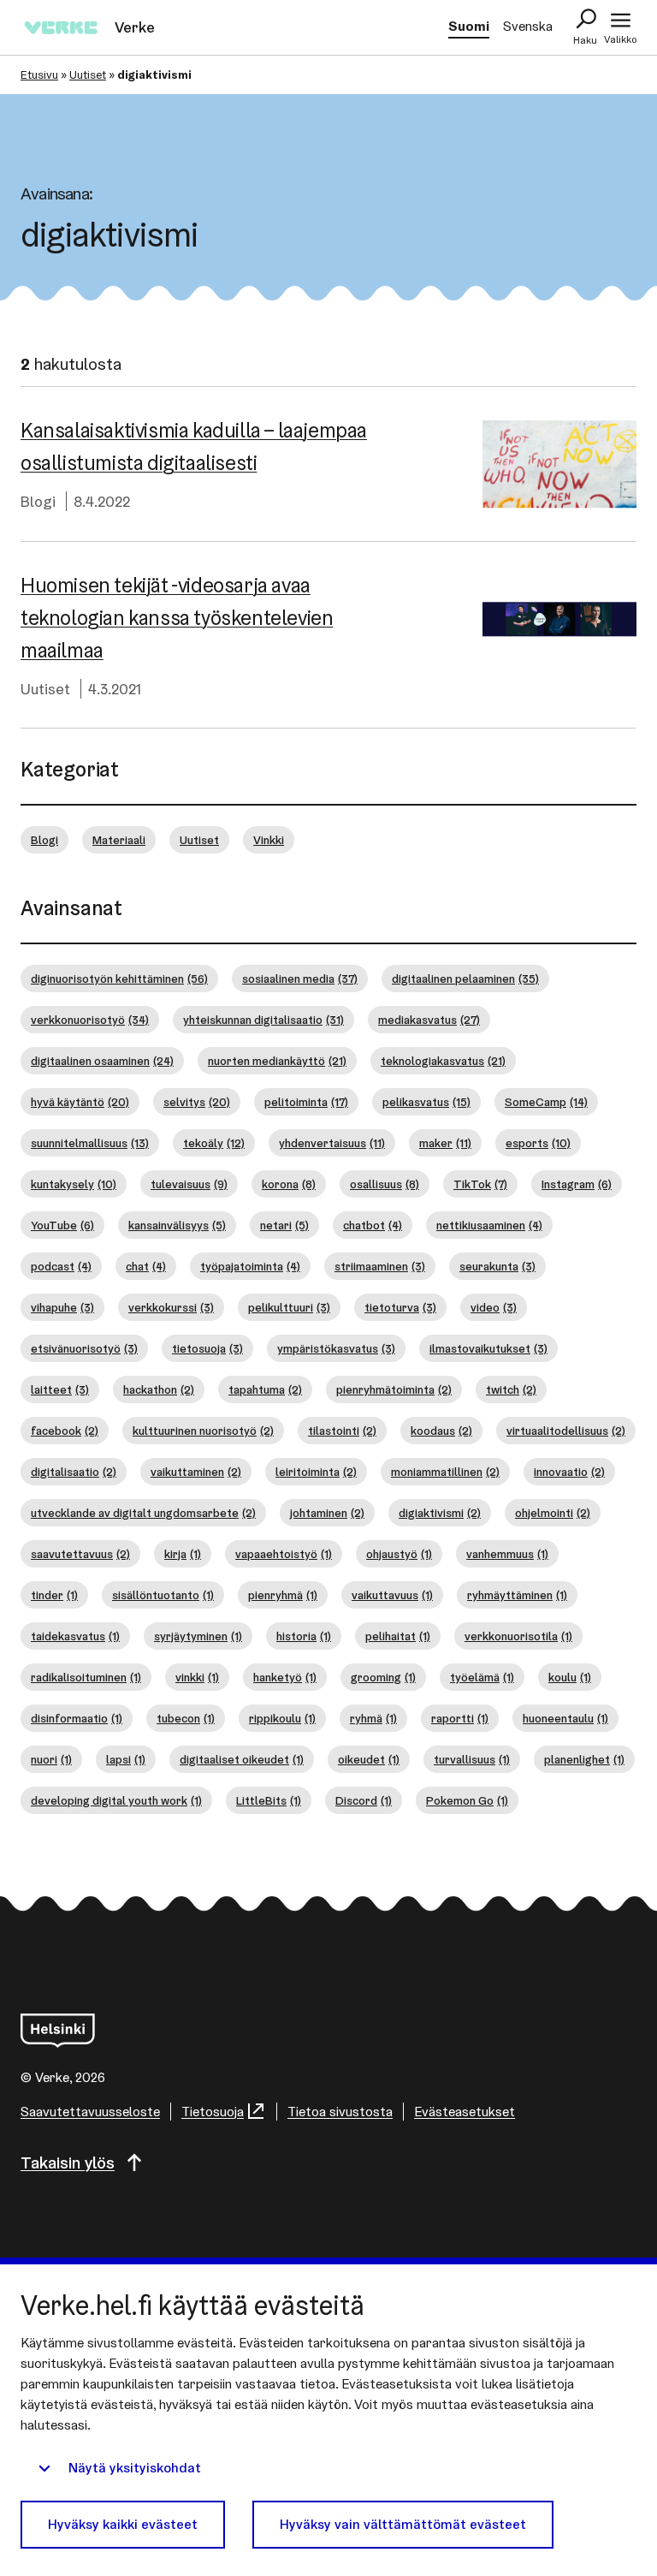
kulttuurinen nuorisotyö (203, 1431)
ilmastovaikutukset (488, 1348)
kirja (183, 1554)
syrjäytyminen (198, 1636)
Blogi (38, 501)
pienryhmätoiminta (394, 1389)
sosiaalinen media (300, 979)
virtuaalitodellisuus (566, 1431)
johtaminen (327, 1513)
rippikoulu (282, 1718)
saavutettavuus (80, 1554)
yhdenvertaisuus (332, 1143)
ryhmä (373, 1718)
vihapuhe (62, 1307)
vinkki (197, 1677)
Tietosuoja (213, 2112)
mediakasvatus (429, 1020)
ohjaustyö (399, 1554)
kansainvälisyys (177, 1225)
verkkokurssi (171, 1307)
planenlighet (584, 1759)
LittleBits (269, 1800)
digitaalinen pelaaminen (465, 979)
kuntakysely (74, 1184)
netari (284, 1225)
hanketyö (285, 1677)
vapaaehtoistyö (284, 1554)
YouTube (62, 1225)
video (494, 1307)
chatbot (373, 1225)
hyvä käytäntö (80, 1102)
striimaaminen (380, 1266)
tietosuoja (207, 1348)
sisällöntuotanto (163, 1595)
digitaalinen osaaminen (102, 1061)
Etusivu (39, 74)
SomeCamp (546, 1102)
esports (538, 1143)
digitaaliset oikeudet (242, 1759)
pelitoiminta (306, 1102)
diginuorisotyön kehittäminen (119, 979)
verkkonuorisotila (518, 1636)
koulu (570, 1677)
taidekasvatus (75, 1636)
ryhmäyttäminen (517, 1595)
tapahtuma (265, 1389)
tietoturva (400, 1307)
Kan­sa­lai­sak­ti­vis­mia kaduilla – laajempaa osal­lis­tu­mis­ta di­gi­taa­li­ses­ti (194, 446)
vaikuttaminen (196, 1472)
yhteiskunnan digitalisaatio (263, 1020)
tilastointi (342, 1431)
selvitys (197, 1102)
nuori (51, 1759)
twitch (511, 1389)
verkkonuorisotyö (90, 1020)
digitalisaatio (74, 1472)
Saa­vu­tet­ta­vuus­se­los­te (90, 2112)
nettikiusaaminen (489, 1225)
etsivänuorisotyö (84, 1348)
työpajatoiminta (250, 1266)
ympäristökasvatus (336, 1348)
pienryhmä (283, 1595)
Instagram (577, 1184)
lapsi (126, 1759)
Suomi (469, 26)
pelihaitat (398, 1636)
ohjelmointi (553, 1513)
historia (304, 1636)
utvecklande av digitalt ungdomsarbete (143, 1513)
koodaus (441, 1431)
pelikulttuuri (289, 1307)
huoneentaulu (565, 1718)
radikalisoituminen (86, 1677)
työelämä (482, 1677)
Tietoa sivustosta (340, 2112)
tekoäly (214, 1143)
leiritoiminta (316, 1472)
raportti (460, 1718)
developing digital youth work (116, 1800)
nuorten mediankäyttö (277, 1061)
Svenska (528, 26)
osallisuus (385, 1184)
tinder (54, 1595)
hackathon (159, 1389)
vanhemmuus (507, 1554)
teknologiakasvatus (443, 1061)
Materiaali (119, 840)
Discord (364, 1800)
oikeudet (369, 1759)
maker (445, 1143)
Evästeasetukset (465, 2112)
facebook (65, 1431)
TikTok (480, 1184)
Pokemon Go (467, 1800)
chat (146, 1266)
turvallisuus (472, 1759)
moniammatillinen (445, 1472)
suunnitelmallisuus (90, 1143)
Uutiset (88, 74)
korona (289, 1184)
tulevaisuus (189, 1184)
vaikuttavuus (392, 1595)
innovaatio (569, 1472)
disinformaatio (77, 1718)
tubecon (186, 1718)
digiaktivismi (440, 1513)
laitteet (60, 1389)
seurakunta (497, 1266)
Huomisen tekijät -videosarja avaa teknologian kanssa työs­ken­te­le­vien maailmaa (177, 618)
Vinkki (269, 840)
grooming (383, 1677)
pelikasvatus (426, 1102)
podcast (61, 1266)
